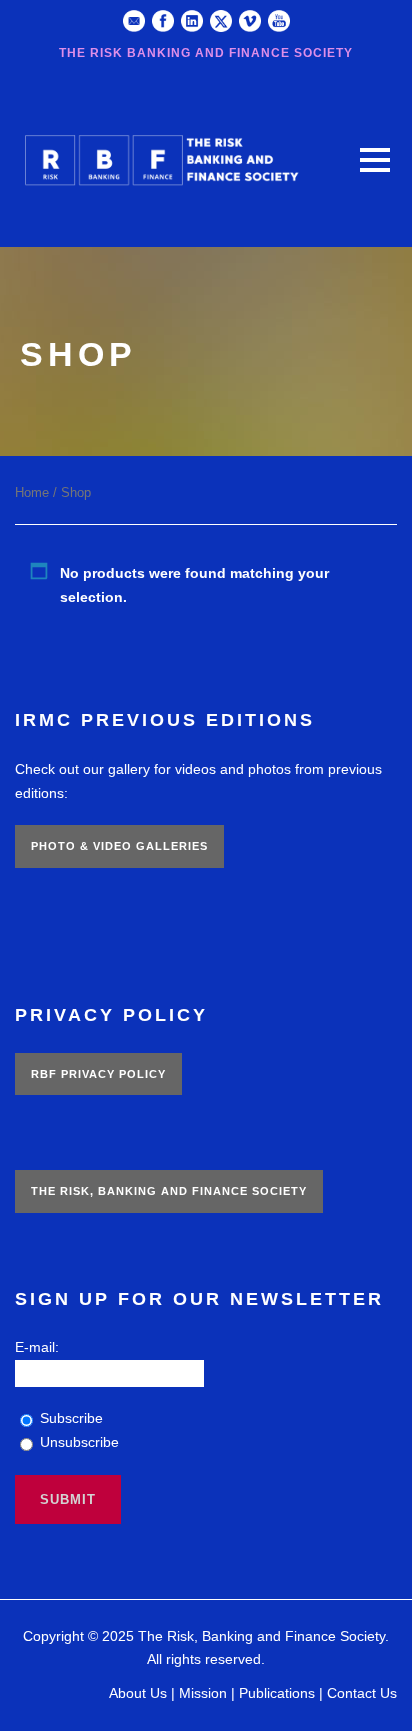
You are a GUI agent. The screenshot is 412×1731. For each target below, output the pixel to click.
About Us (138, 1693)
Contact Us (362, 1693)
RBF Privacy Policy (98, 1074)
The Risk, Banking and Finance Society (169, 1191)
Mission (203, 1693)
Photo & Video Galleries (119, 846)
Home (32, 492)
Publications (277, 1693)
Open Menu (374, 159)
